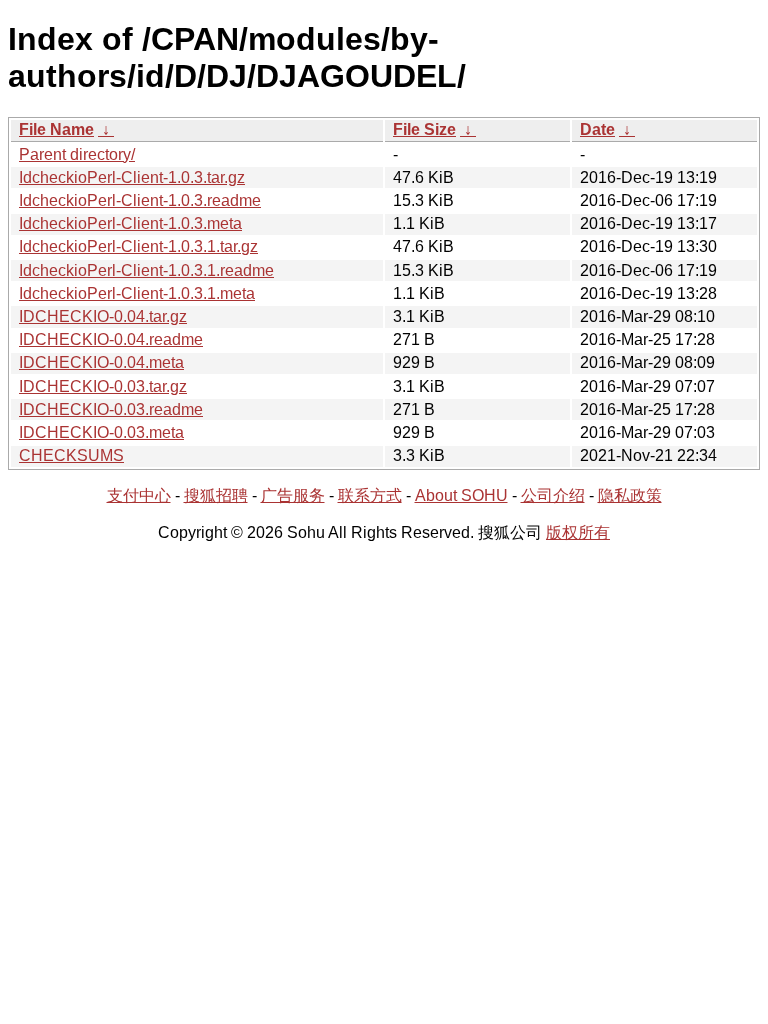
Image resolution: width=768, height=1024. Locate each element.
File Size (424, 129)
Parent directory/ (77, 154)
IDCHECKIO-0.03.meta (101, 432)
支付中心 (139, 495)
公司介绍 (553, 495)
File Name (56, 129)
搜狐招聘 (216, 495)
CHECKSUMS (71, 455)
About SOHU (461, 495)
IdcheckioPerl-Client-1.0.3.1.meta (137, 293)
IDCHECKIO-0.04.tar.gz (103, 316)
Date (597, 129)
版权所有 (578, 532)
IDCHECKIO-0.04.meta (101, 362)
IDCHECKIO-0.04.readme (111, 339)
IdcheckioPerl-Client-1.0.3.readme (140, 200)
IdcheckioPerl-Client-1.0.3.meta (130, 223)
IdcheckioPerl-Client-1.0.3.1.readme (146, 270)
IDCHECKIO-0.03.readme (111, 409)
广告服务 (293, 495)
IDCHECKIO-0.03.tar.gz (103, 386)
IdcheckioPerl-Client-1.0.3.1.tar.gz (138, 246)
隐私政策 (630, 495)
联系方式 (370, 495)
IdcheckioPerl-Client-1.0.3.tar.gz (132, 177)
